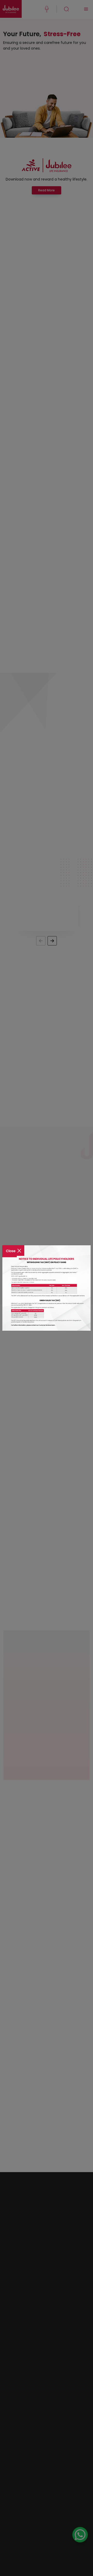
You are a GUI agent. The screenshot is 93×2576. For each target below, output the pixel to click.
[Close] (13, 1247)
